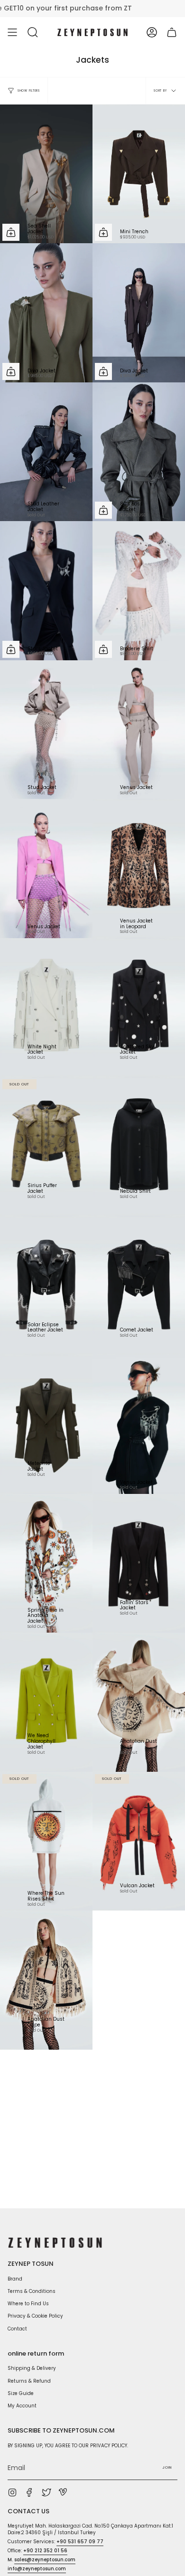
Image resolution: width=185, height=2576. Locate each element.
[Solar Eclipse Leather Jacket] (46, 1286)
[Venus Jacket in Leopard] (139, 869)
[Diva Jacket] (46, 313)
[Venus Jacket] (139, 730)
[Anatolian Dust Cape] (46, 1980)
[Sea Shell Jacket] (46, 174)
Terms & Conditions (32, 2291)
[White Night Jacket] (46, 1008)
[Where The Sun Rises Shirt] (46, 1841)
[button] (33, 32)
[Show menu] (12, 32)
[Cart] (172, 32)
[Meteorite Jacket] (46, 1424)
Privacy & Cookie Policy (35, 2316)
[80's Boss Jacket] (139, 452)
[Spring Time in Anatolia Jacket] (46, 1564)
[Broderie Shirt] (139, 591)
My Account (22, 2406)
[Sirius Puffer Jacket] (46, 1146)
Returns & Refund (29, 2381)
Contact (17, 2329)
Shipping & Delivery (32, 2368)
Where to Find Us (28, 2304)
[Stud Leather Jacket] (46, 452)
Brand (15, 2279)
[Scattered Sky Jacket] (139, 1008)
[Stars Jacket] (46, 591)
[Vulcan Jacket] (139, 1841)
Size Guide (21, 2393)
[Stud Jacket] (46, 730)
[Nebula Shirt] (139, 1146)
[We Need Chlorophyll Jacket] (46, 1702)
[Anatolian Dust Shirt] (139, 1702)
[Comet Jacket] (139, 1286)
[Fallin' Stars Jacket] (139, 1564)
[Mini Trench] (139, 174)
